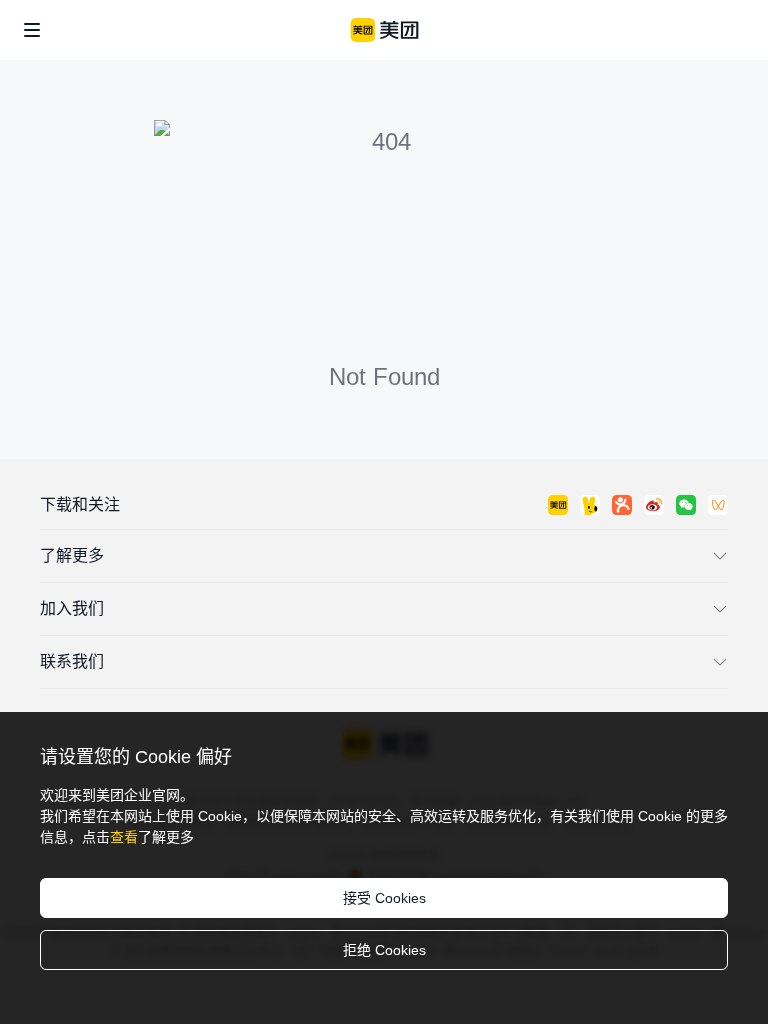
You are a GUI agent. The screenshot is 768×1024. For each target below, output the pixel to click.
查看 (124, 837)
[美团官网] (384, 30)
